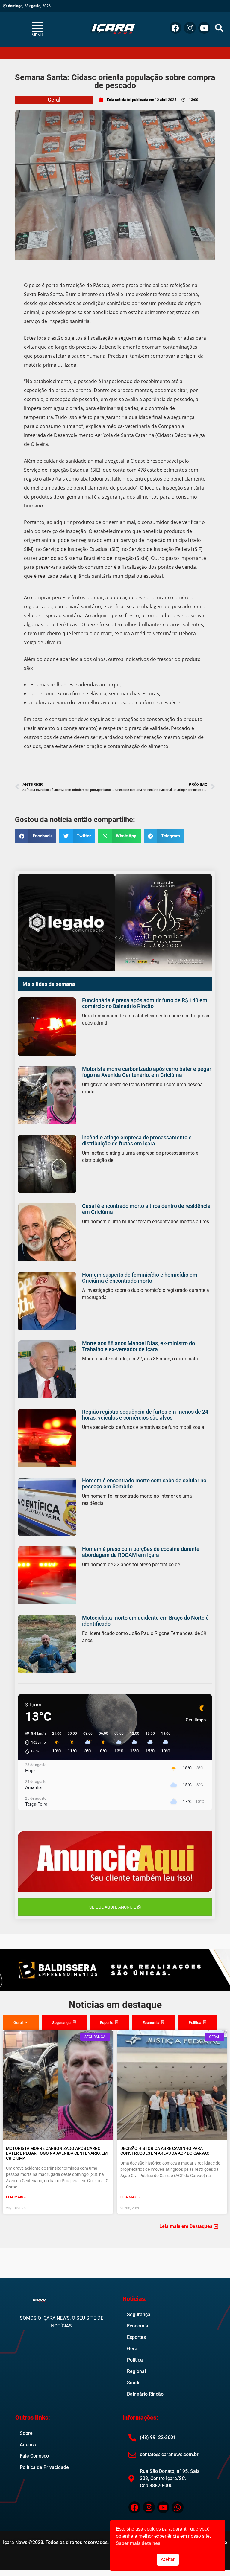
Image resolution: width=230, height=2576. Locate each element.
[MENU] (37, 27)
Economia (138, 2326)
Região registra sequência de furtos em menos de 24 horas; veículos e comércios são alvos (145, 1415)
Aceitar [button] (168, 2559)
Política (135, 2360)
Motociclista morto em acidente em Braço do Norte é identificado (145, 1621)
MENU (37, 35)
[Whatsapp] (178, 2507)
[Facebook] (175, 28)
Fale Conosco (34, 2456)
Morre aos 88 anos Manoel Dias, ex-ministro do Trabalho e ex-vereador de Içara (139, 1346)
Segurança (139, 2314)
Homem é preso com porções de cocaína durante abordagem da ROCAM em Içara (141, 1552)
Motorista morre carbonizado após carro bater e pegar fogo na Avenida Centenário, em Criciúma (147, 1072)
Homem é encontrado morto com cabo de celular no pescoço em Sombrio (144, 1483)
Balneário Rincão (145, 2394)
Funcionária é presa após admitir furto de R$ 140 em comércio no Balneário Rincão (145, 1003)
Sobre (26, 2433)
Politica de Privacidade (44, 2467)
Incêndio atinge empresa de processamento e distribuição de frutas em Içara (137, 1140)
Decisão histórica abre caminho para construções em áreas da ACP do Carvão (165, 2151)
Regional (136, 2371)
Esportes (136, 2337)
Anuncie (29, 2445)
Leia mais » (16, 2197)
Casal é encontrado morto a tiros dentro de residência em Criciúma (146, 1209)
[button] (219, 28)
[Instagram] (190, 28)
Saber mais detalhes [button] (138, 2543)
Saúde (134, 2383)
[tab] (21, 2023)
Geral (54, 100)
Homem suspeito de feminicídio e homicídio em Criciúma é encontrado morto (140, 1278)
